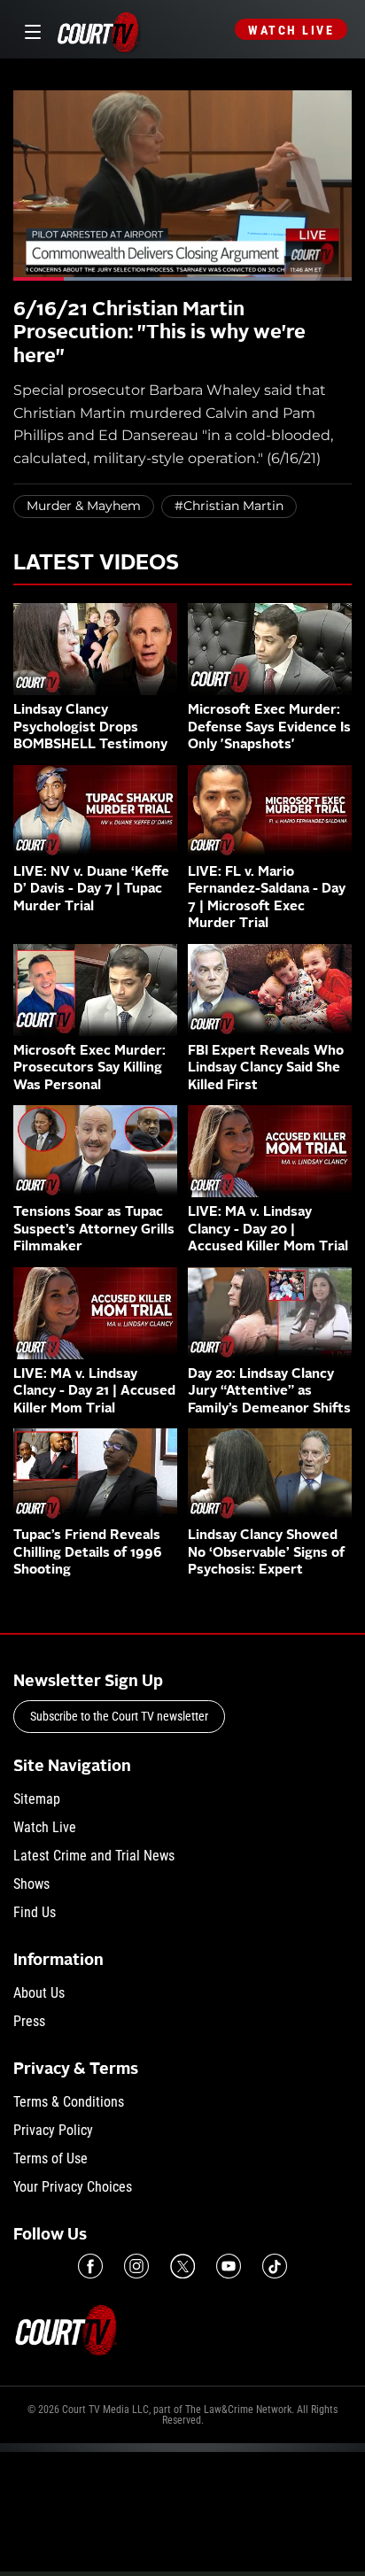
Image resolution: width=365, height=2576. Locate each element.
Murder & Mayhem (84, 506)
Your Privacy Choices (73, 2187)
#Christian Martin (229, 506)
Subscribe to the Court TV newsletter (119, 1716)
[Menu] (30, 30)
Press (29, 2021)
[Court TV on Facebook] (90, 2266)
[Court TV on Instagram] (136, 2266)
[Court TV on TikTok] (275, 2266)
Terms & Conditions (69, 2102)
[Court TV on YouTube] (229, 2266)
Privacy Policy (53, 2130)
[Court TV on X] (182, 2266)
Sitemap (37, 1799)
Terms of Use (50, 2158)
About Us (39, 1993)
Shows (31, 1884)
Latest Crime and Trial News (94, 1856)
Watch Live (291, 30)
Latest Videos (96, 564)
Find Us (35, 1912)
